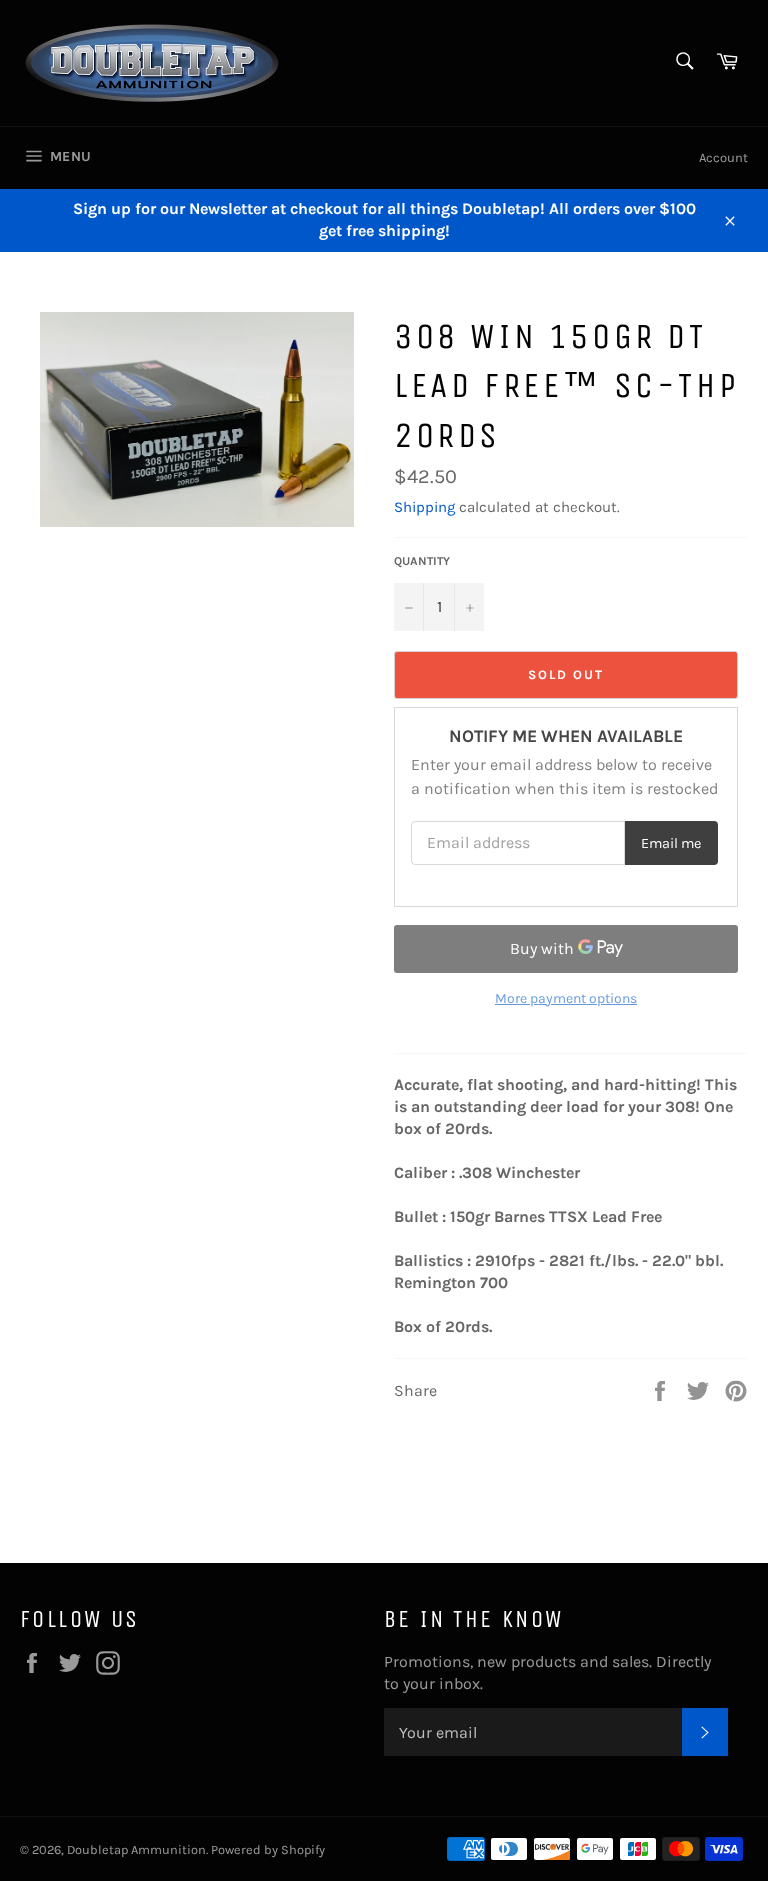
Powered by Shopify (268, 1849)
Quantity (422, 561)
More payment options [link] (566, 998)
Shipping (424, 507)
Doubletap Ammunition (136, 1849)
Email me (671, 843)
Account (723, 157)
